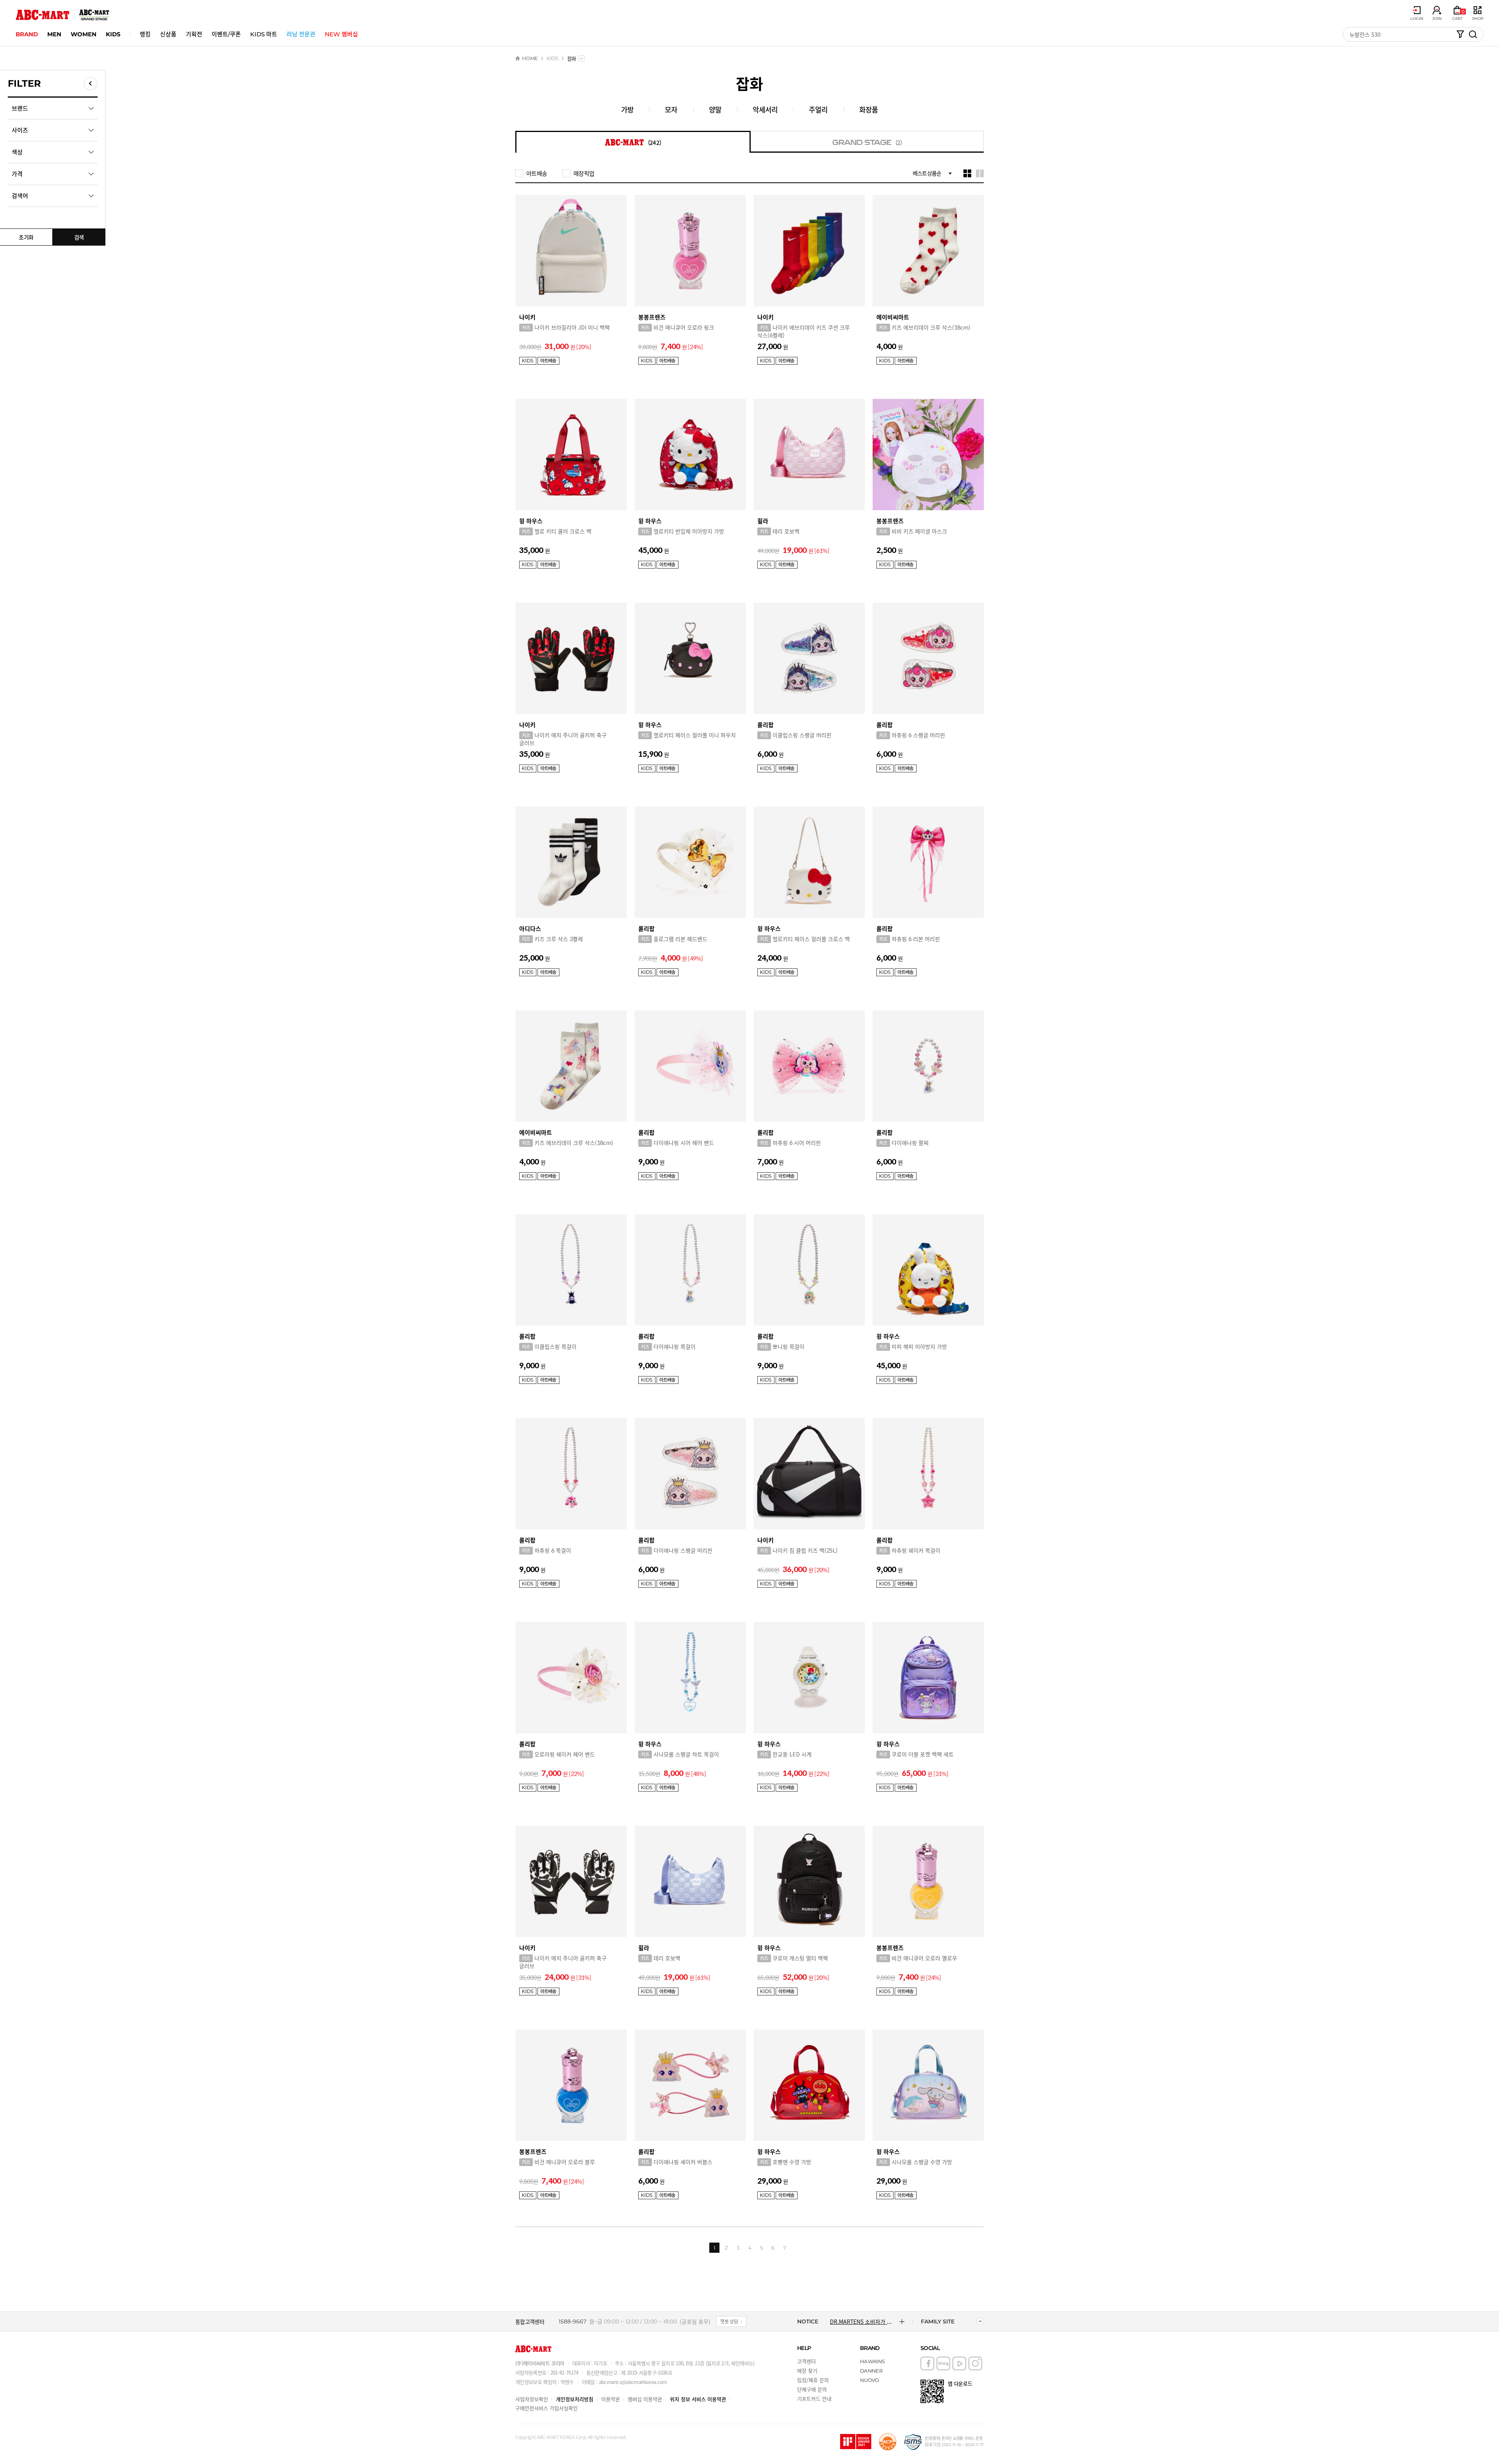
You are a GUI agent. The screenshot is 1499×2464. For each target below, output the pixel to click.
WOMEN (84, 34)
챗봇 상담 (729, 2321)
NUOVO (870, 2380)
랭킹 (145, 34)
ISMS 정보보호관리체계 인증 (913, 2442)
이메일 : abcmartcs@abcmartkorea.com (624, 2382)
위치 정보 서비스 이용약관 (698, 2399)
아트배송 (537, 173)
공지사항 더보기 (902, 2321)
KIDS (113, 34)
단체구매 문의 (812, 2389)
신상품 (168, 34)
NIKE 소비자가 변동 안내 (859, 2321)
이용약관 (611, 2399)
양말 (715, 109)
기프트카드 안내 (814, 2399)
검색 (79, 237)
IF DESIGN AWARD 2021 (856, 2442)
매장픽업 (584, 173)
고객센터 (806, 2361)
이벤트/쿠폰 (226, 34)
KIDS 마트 (264, 34)
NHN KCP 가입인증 (888, 2442)
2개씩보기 (980, 173)
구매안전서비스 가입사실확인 (547, 2408)
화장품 (869, 109)
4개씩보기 (967, 173)
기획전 (194, 34)
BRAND (27, 34)
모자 (671, 109)
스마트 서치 (1460, 34)
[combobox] (581, 58)
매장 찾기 (807, 2370)
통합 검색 (1473, 34)
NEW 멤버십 (341, 34)
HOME (530, 58)
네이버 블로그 (943, 2363)
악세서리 (765, 109)
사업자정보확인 (532, 2399)
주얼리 (818, 109)
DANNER (871, 2371)
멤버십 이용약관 (645, 2399)
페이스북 (927, 2363)
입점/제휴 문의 (813, 2380)
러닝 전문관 (301, 34)
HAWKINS (872, 2361)
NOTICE (808, 2321)
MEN (54, 34)
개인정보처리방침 (575, 2399)
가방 (627, 109)
